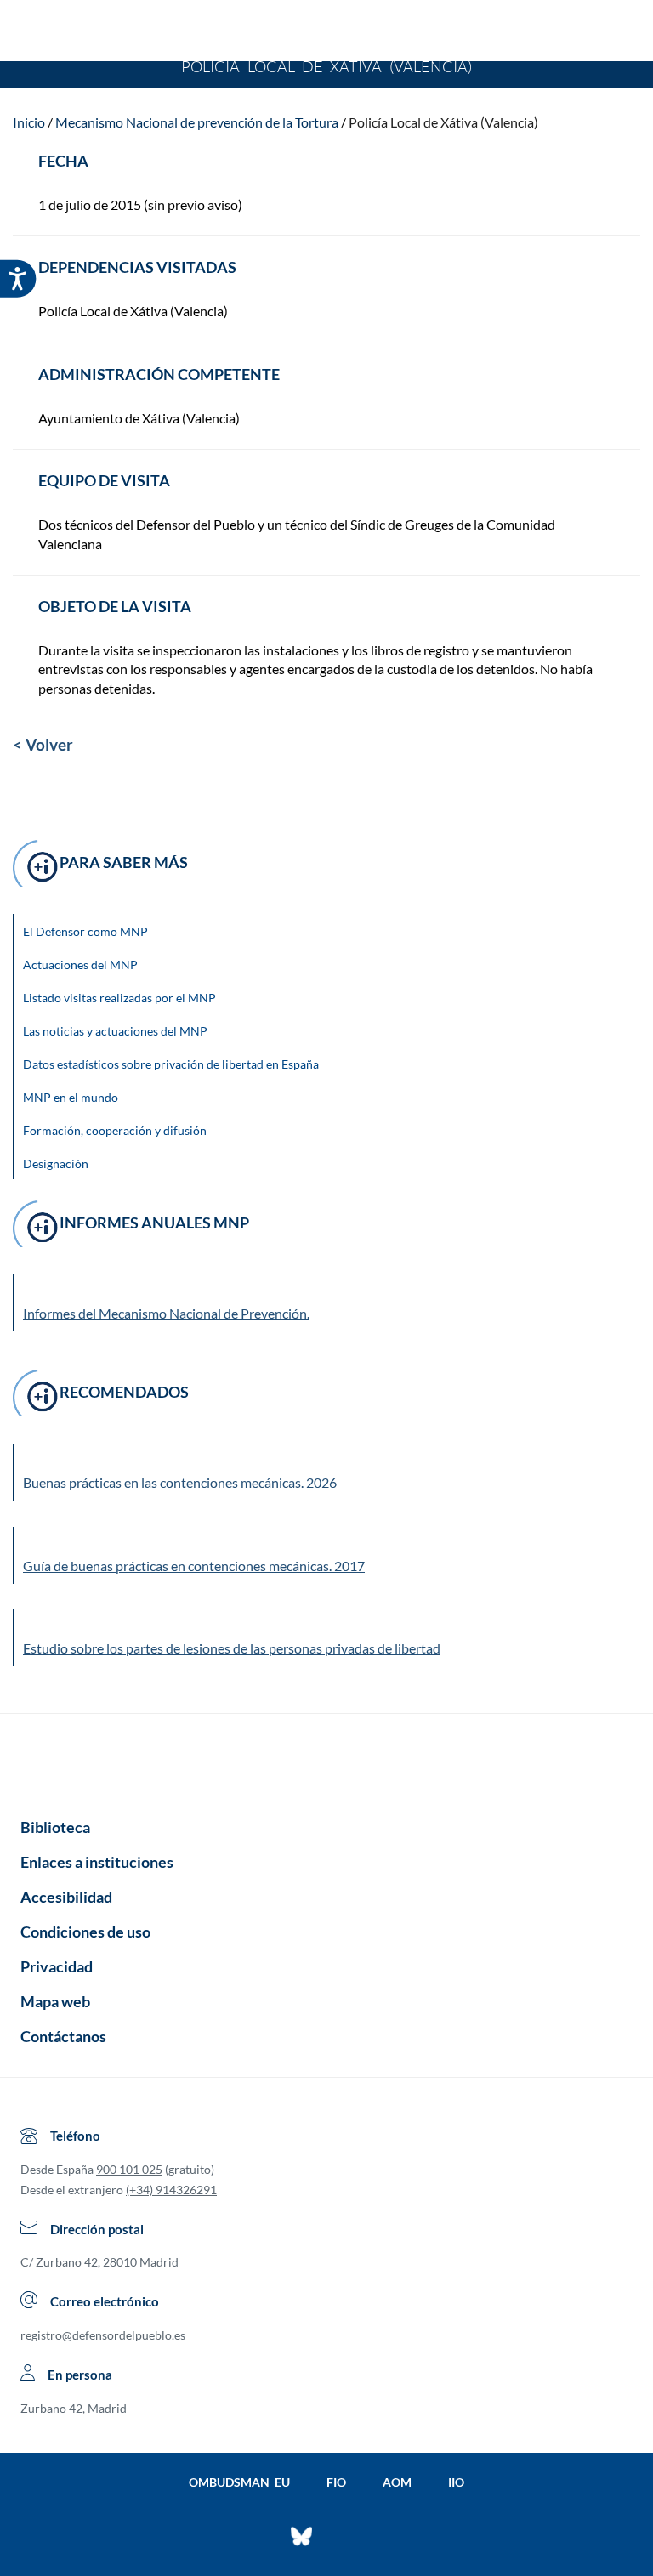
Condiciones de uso (85, 1932)
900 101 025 (129, 2169)
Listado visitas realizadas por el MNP (119, 998)
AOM (397, 2482)
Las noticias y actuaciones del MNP (115, 1031)
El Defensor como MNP (85, 931)
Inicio (29, 122)
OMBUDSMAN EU (239, 2482)
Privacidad (57, 1966)
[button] (327, 1472)
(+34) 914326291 (171, 2190)
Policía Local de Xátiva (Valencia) (443, 122)
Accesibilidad (66, 1897)
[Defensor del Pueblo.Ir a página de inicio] (326, 1760)
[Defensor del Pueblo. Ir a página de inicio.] (327, 33)
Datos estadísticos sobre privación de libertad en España (171, 1064)
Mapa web (55, 2001)
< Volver (43, 744)
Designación (56, 1163)
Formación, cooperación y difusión (115, 1130)
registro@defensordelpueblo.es (103, 2335)
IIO (456, 2482)
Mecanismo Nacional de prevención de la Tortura (197, 122)
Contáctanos (63, 2036)
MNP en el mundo (71, 1097)
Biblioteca (55, 1827)
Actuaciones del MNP (80, 965)
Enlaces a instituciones (97, 1862)
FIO (336, 2482)
